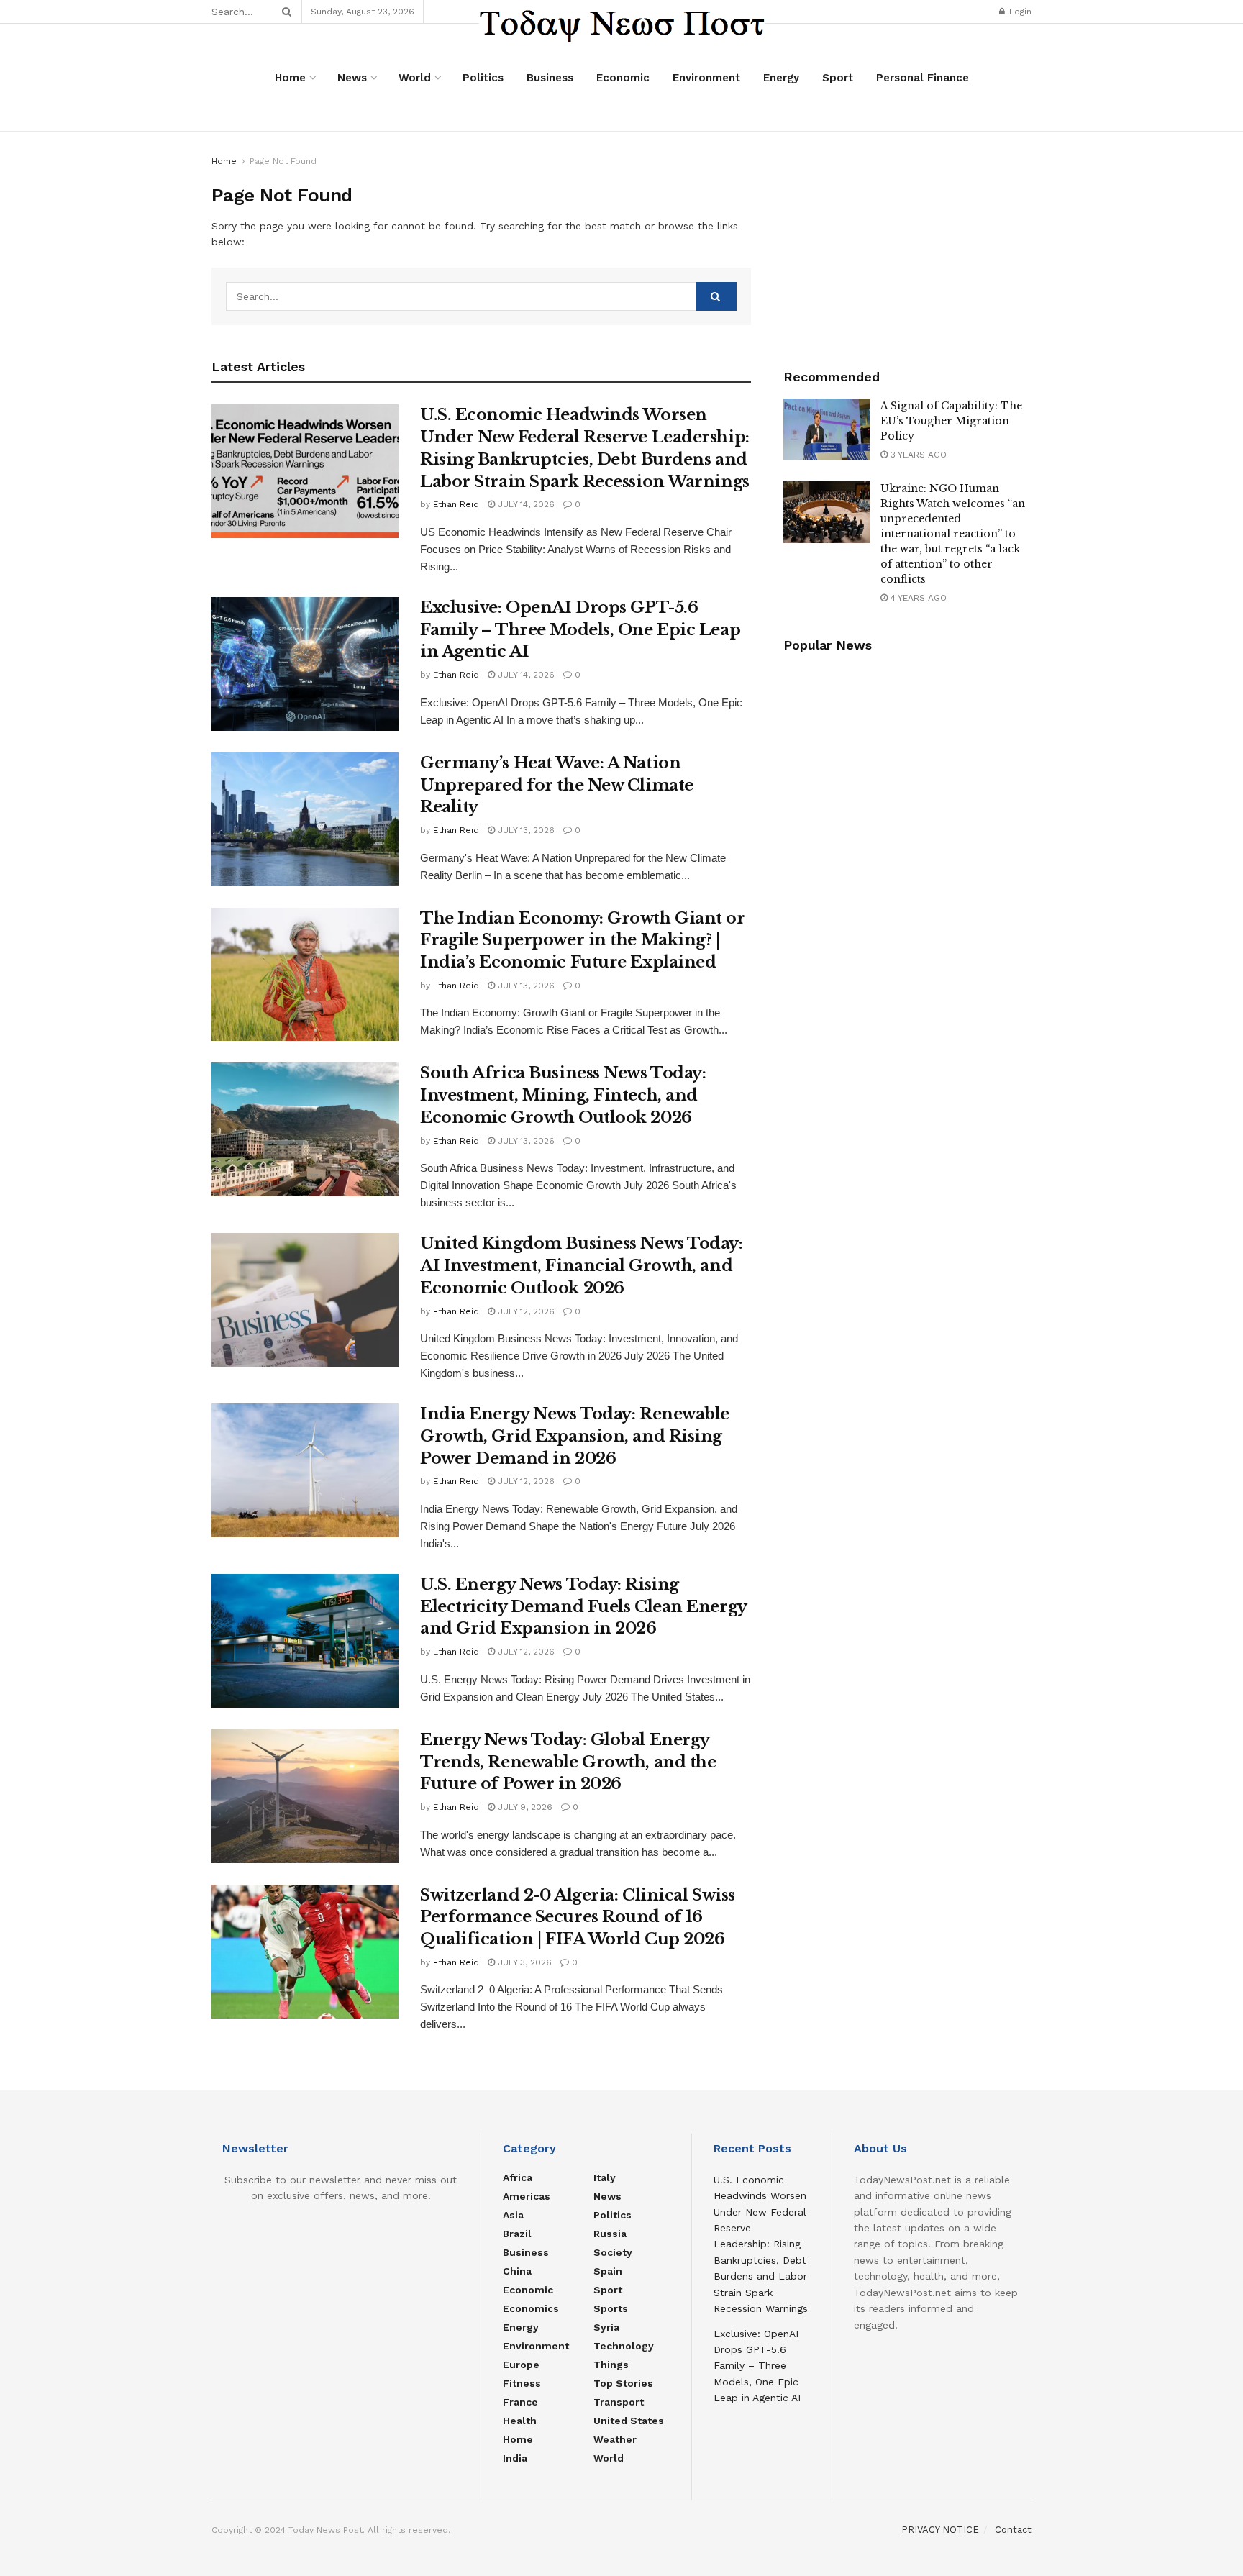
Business (550, 78)
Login (1019, 12)
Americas (527, 2196)
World (415, 78)
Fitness (522, 2383)
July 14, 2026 (525, 504)
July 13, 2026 (525, 830)
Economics (531, 2308)
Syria (606, 2327)
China (517, 2271)
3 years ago (917, 455)
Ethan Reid (456, 504)
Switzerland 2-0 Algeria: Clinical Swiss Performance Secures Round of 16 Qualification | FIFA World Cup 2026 (578, 1917)
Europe (521, 2365)
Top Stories (623, 2383)
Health (520, 2421)
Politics (483, 78)
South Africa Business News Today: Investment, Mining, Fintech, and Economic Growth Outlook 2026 (563, 1095)
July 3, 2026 (523, 1962)
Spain (608, 2271)
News (352, 78)
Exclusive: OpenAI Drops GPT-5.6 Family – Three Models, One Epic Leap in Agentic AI (580, 630)
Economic (623, 78)
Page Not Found (283, 161)
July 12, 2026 (525, 1311)
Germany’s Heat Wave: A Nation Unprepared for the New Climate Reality (557, 785)
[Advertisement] (908, 243)
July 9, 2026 (524, 1807)
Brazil (517, 2234)
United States (629, 2421)
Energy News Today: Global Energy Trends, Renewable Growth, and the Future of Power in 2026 (568, 1762)
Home (290, 78)
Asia (513, 2215)
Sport (838, 78)
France (520, 2402)
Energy (781, 78)
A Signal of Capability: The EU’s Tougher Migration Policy (951, 421)
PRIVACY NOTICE (940, 2530)
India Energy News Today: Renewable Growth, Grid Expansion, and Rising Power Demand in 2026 (575, 1436)
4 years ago (917, 598)
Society (613, 2252)
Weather (615, 2439)
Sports (611, 2308)
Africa (518, 2177)
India (515, 2458)
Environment (706, 78)
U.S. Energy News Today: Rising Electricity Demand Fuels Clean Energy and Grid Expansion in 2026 (583, 1607)
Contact (1013, 2530)
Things (611, 2365)
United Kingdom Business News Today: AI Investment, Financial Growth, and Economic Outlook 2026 (582, 1266)
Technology (624, 2346)
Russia (610, 2234)
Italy (605, 2177)
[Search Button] (284, 12)
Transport (619, 2402)
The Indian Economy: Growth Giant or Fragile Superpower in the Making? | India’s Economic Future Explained (583, 941)
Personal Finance (923, 78)
